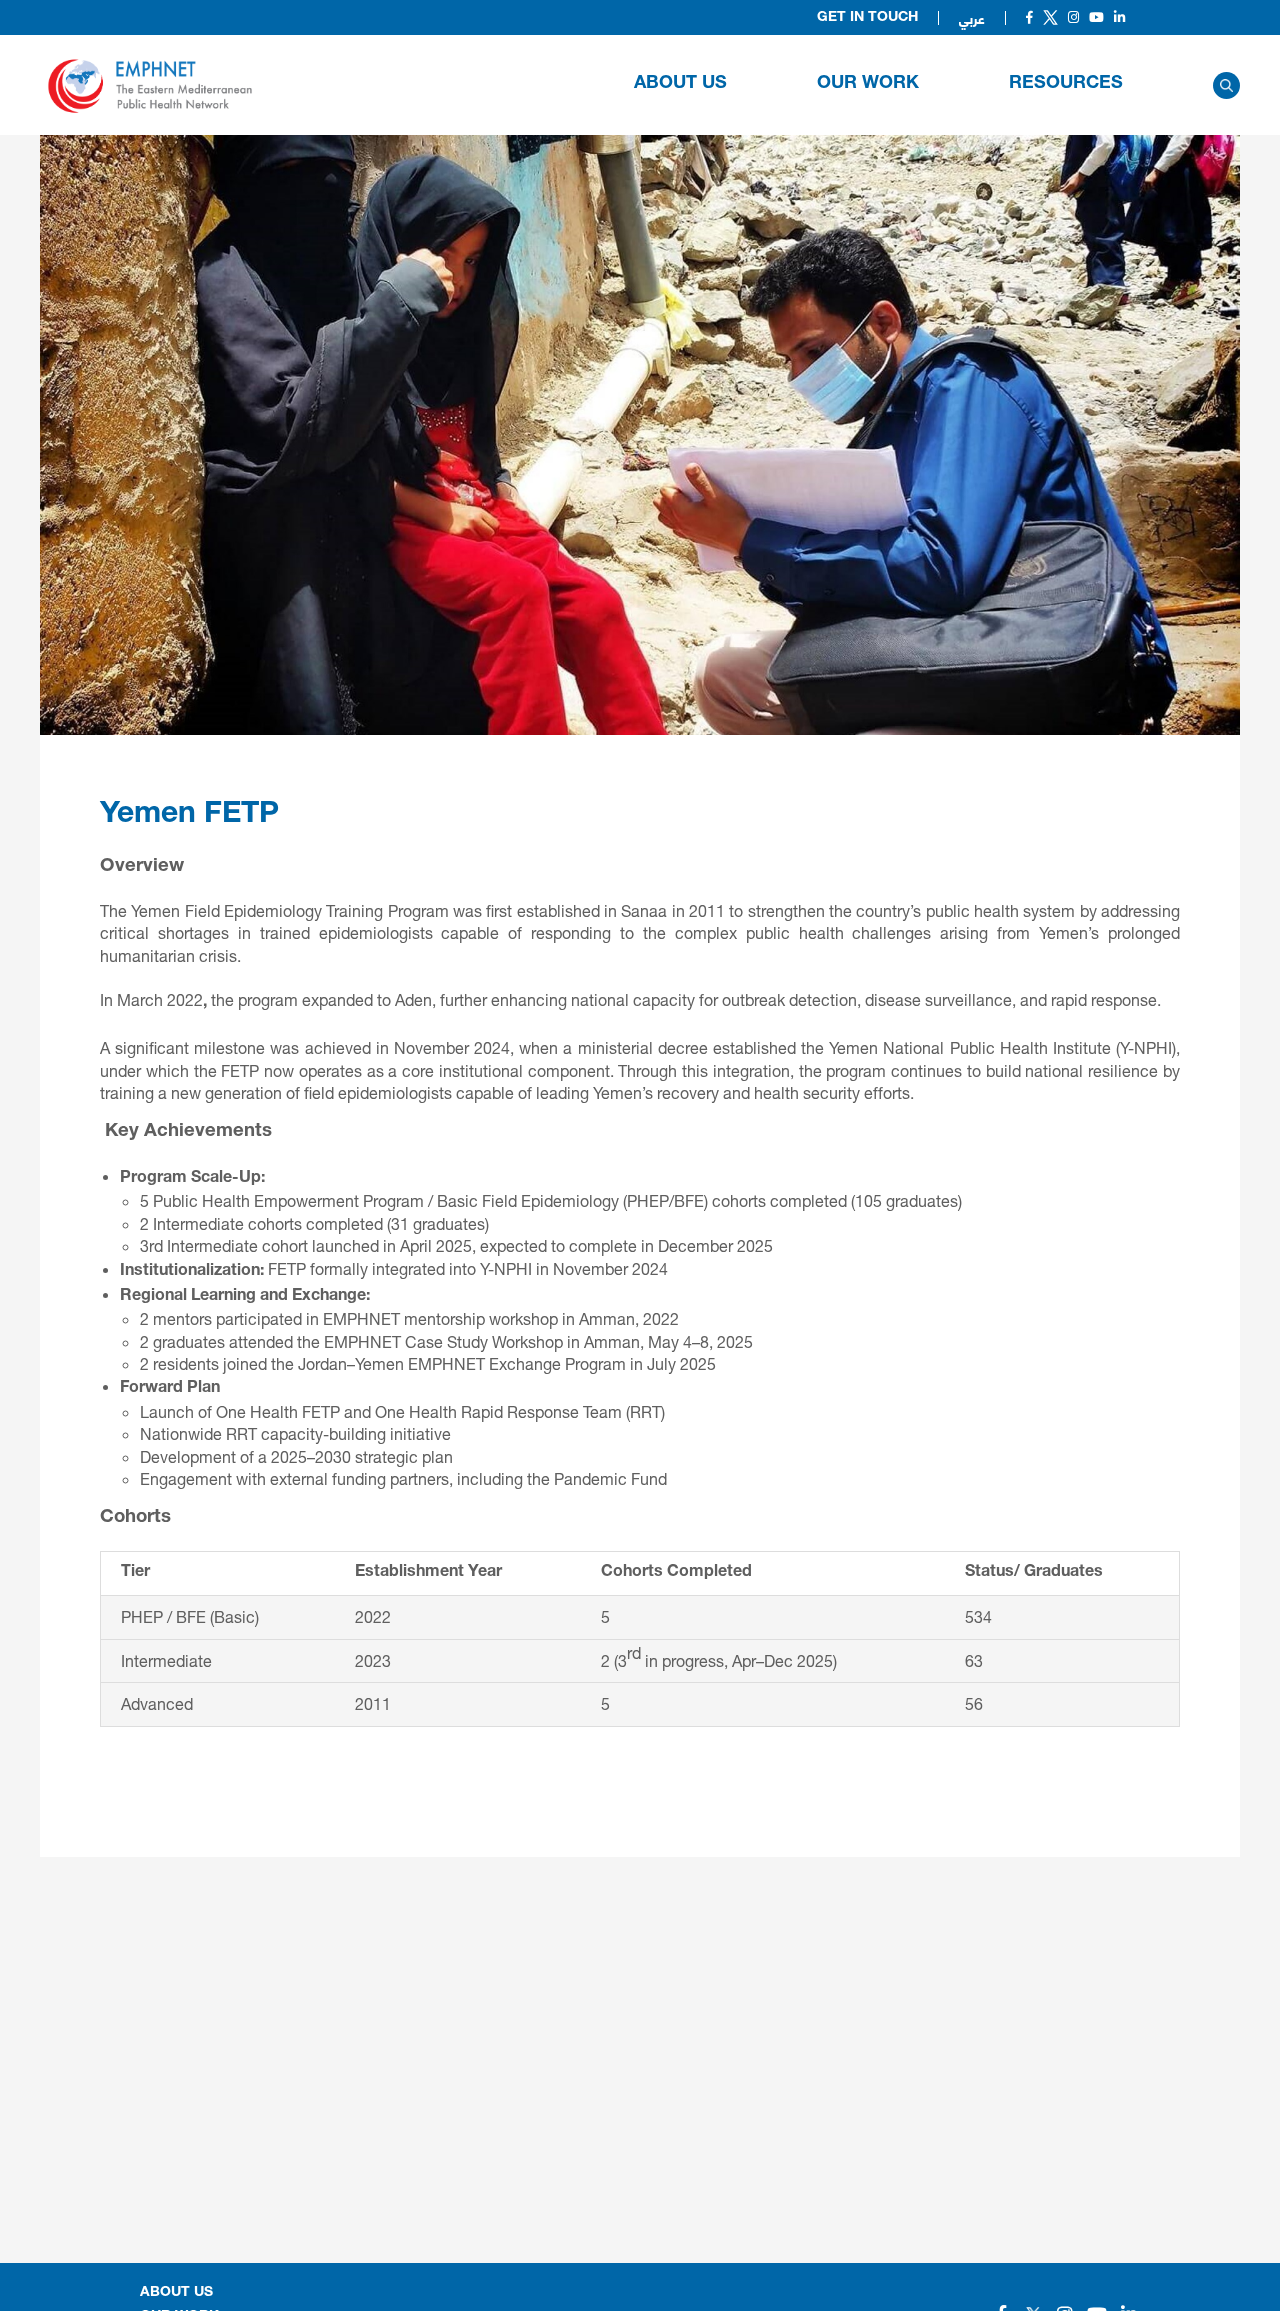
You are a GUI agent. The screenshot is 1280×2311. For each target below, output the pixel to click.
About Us (680, 84)
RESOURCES (1066, 84)
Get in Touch (867, 18)
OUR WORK (868, 84)
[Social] (1029, 17)
